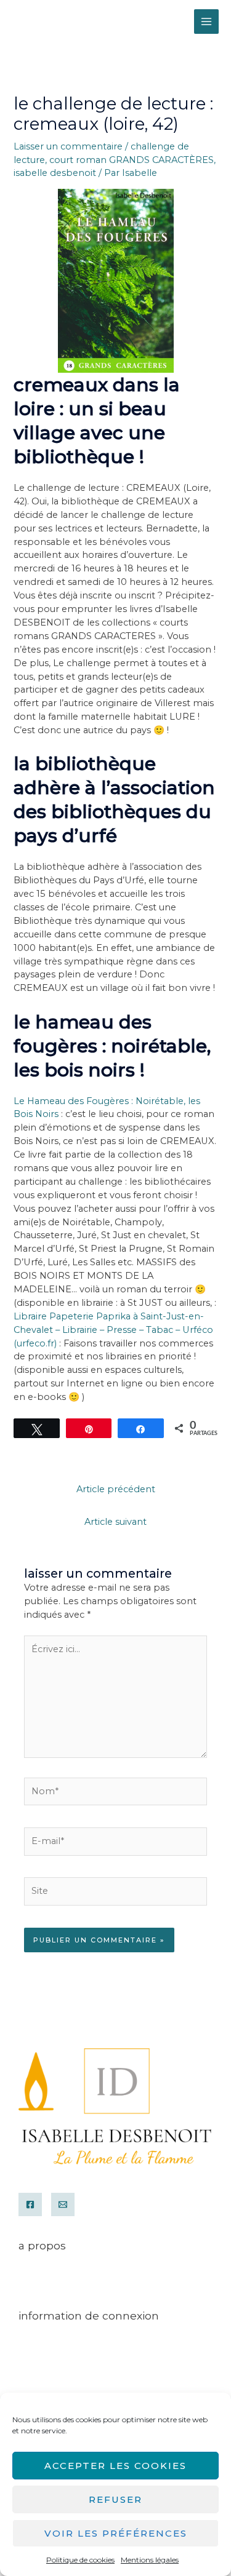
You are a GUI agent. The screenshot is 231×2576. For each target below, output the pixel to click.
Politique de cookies (80, 2560)
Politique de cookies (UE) (75, 2364)
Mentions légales (150, 2560)
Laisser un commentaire (68, 146)
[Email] (63, 2204)
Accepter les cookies (115, 2466)
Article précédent (116, 1489)
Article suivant (115, 1522)
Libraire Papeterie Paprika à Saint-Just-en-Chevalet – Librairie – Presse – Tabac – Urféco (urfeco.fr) (113, 1330)
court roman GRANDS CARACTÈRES (132, 160)
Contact (35, 2294)
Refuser (115, 2499)
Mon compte (49, 2337)
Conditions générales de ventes (85, 2281)
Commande (46, 2351)
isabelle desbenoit (55, 173)
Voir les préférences (116, 2533)
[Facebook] (30, 2204)
